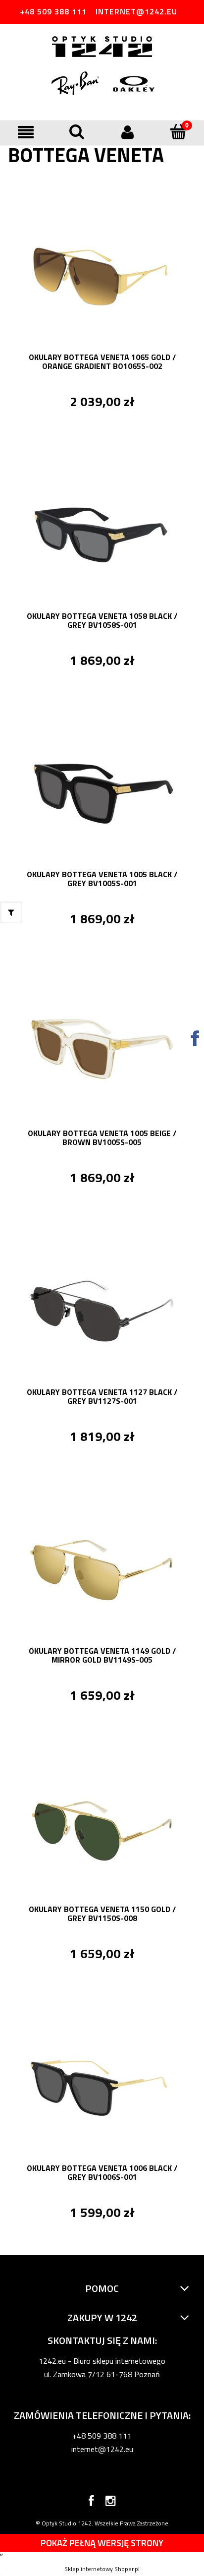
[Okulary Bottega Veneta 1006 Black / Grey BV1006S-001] (102, 2086)
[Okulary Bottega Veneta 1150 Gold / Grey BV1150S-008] (102, 1827)
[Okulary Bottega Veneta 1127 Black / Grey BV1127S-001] (102, 1310)
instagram (111, 2503)
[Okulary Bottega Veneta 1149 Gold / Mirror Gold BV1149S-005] (102, 1568)
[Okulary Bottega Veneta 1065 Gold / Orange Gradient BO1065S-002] (102, 275)
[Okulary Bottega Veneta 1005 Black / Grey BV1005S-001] (102, 792)
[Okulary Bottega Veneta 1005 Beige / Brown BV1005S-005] (102, 1051)
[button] (25, 132)
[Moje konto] (127, 132)
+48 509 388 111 (53, 11)
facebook (91, 2503)
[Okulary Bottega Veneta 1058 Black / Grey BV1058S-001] (102, 534)
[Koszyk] (178, 131)
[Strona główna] (102, 48)
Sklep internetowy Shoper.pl (102, 2569)
